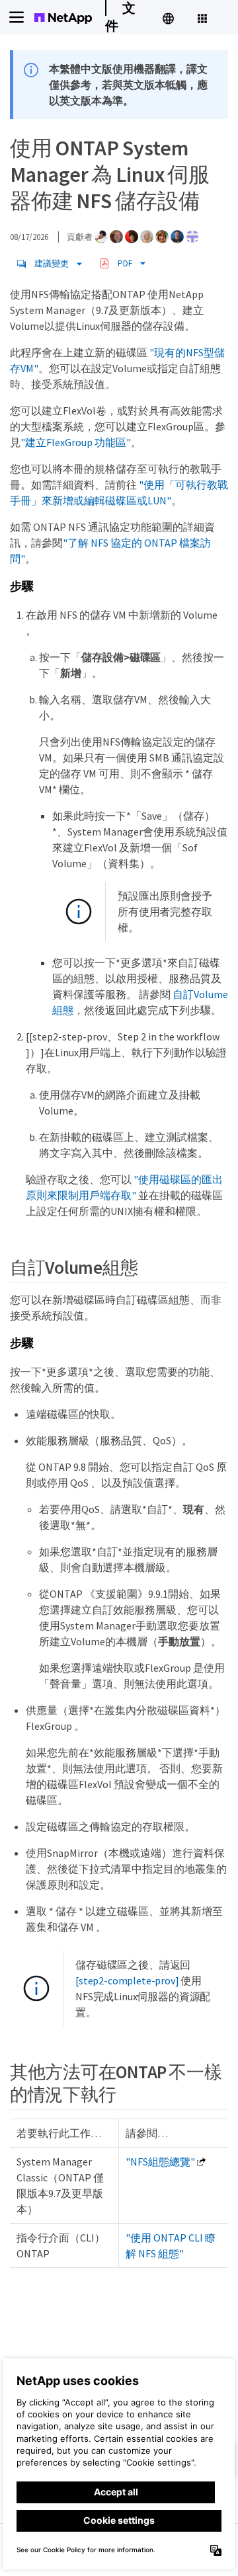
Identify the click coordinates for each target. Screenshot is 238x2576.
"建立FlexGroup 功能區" (76, 442)
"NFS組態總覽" (160, 2162)
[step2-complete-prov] (127, 1980)
